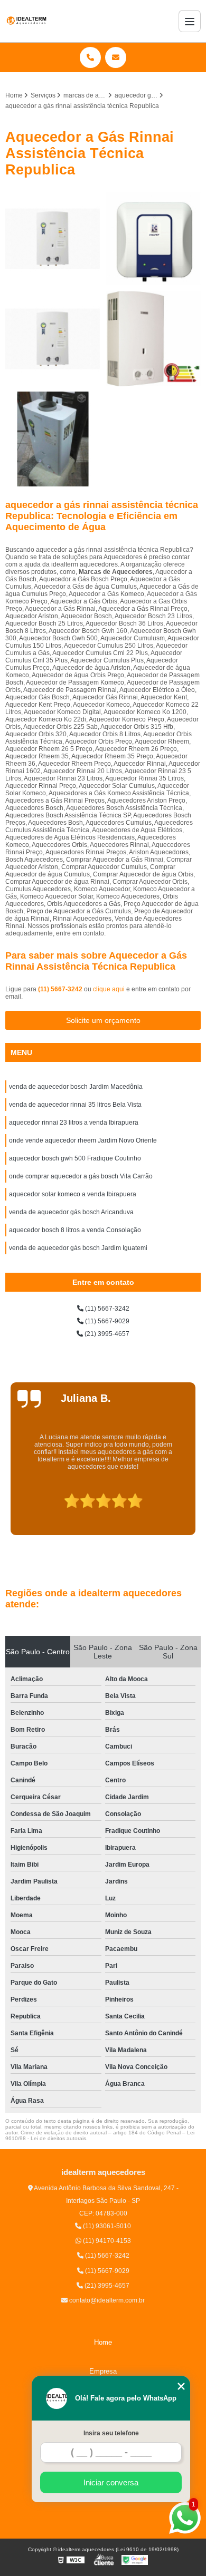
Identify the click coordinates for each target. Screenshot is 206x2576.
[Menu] (190, 21)
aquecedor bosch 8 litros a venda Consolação (75, 1230)
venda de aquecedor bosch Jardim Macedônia (76, 1087)
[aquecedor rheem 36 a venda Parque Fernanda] (53, 439)
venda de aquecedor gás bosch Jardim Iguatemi (78, 1248)
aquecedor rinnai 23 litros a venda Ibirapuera (74, 1123)
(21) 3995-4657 (106, 1334)
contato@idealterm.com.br (106, 2300)
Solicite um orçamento (103, 1020)
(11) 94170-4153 (106, 2241)
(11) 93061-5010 (106, 2226)
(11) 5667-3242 (61, 989)
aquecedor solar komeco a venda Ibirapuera (73, 1194)
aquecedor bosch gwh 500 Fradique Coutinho (75, 1158)
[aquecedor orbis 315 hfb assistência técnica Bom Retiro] (53, 239)
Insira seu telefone (111, 2433)
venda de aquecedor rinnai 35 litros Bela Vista (75, 1105)
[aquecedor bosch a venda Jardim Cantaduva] (53, 339)
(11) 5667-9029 (106, 1321)
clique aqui (109, 989)
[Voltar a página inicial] (26, 21)
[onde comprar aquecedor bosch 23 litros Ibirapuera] (153, 339)
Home (103, 2342)
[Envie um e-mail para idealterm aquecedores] (116, 57)
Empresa (103, 2371)
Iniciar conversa (111, 2482)
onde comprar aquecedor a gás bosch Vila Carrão (81, 1176)
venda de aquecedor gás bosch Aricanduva (71, 1212)
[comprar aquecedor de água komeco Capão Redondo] (153, 239)
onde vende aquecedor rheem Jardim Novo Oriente (83, 1140)
